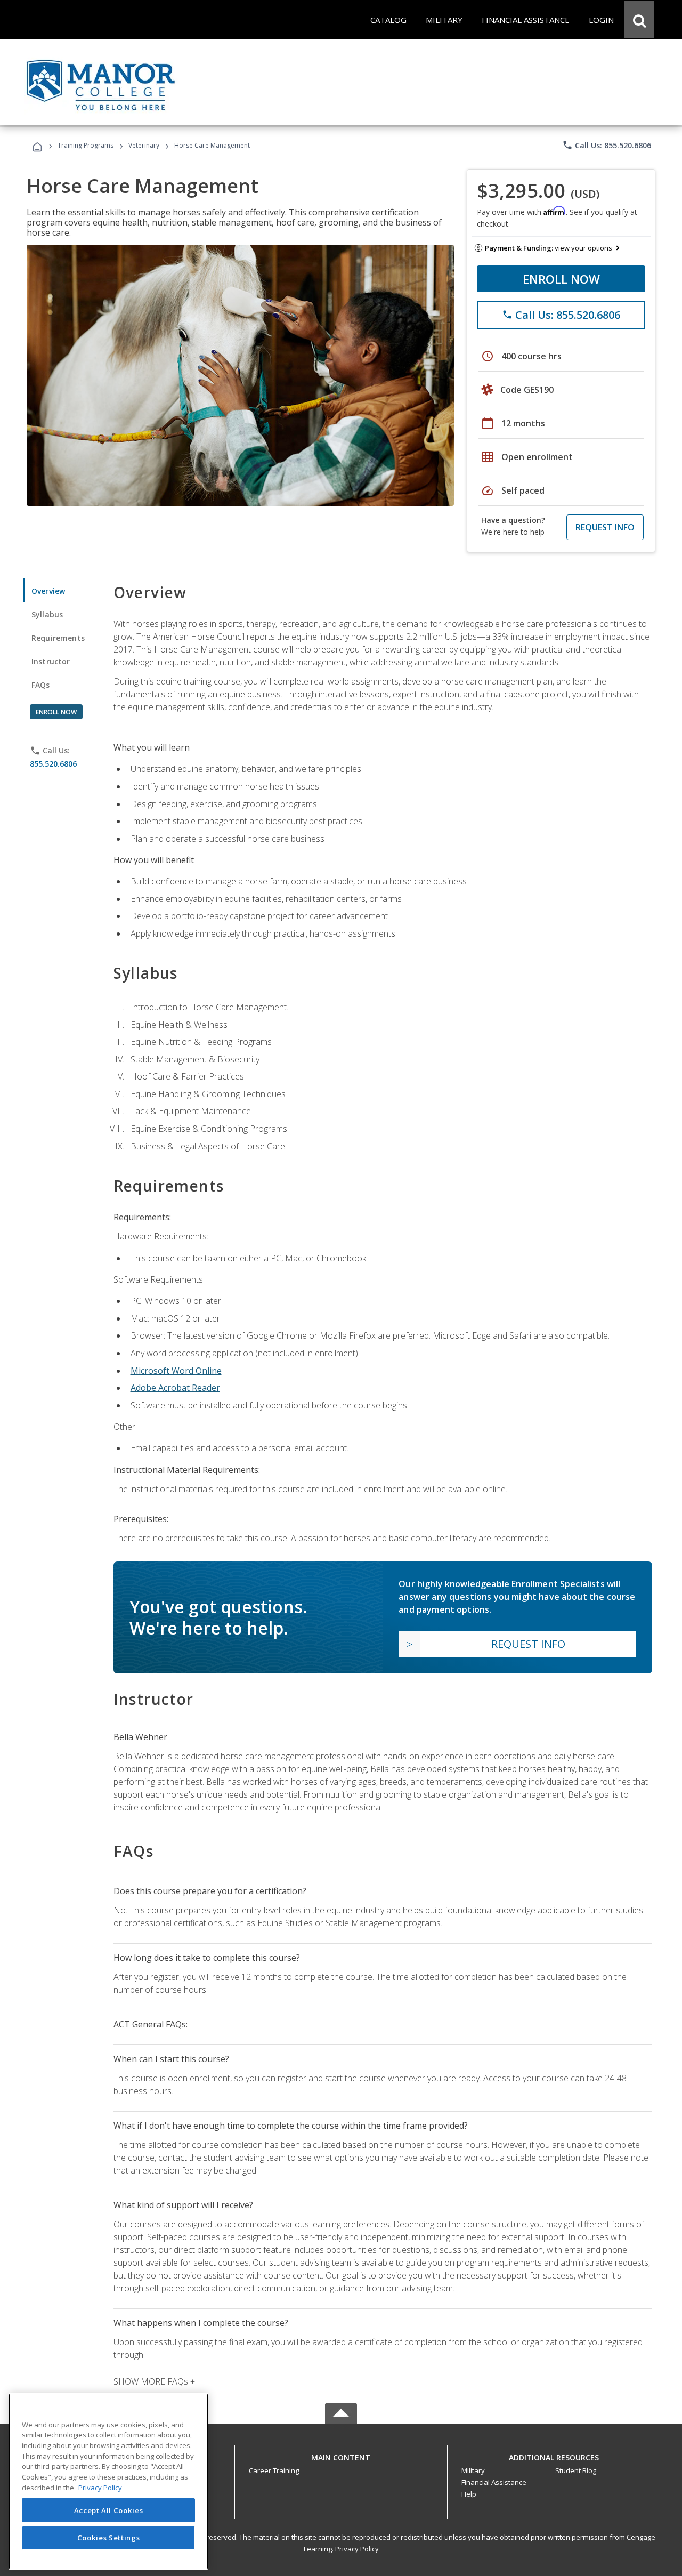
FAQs (41, 685)
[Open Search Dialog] (639, 20)
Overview (48, 591)
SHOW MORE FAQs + (154, 2381)
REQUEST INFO (605, 527)
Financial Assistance (494, 2482)
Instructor (51, 661)
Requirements (58, 638)
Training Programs (86, 145)
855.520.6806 (53, 764)
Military (473, 2470)
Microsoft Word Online (176, 1371)
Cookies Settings (109, 2538)
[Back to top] (341, 2455)
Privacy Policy (357, 2549)
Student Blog (576, 2470)
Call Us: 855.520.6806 (607, 145)
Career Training (274, 2470)
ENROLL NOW (561, 279)
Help (469, 2494)
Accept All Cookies (109, 2510)
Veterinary (144, 145)
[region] (108, 2481)
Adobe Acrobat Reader (175, 1388)
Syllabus (47, 614)
